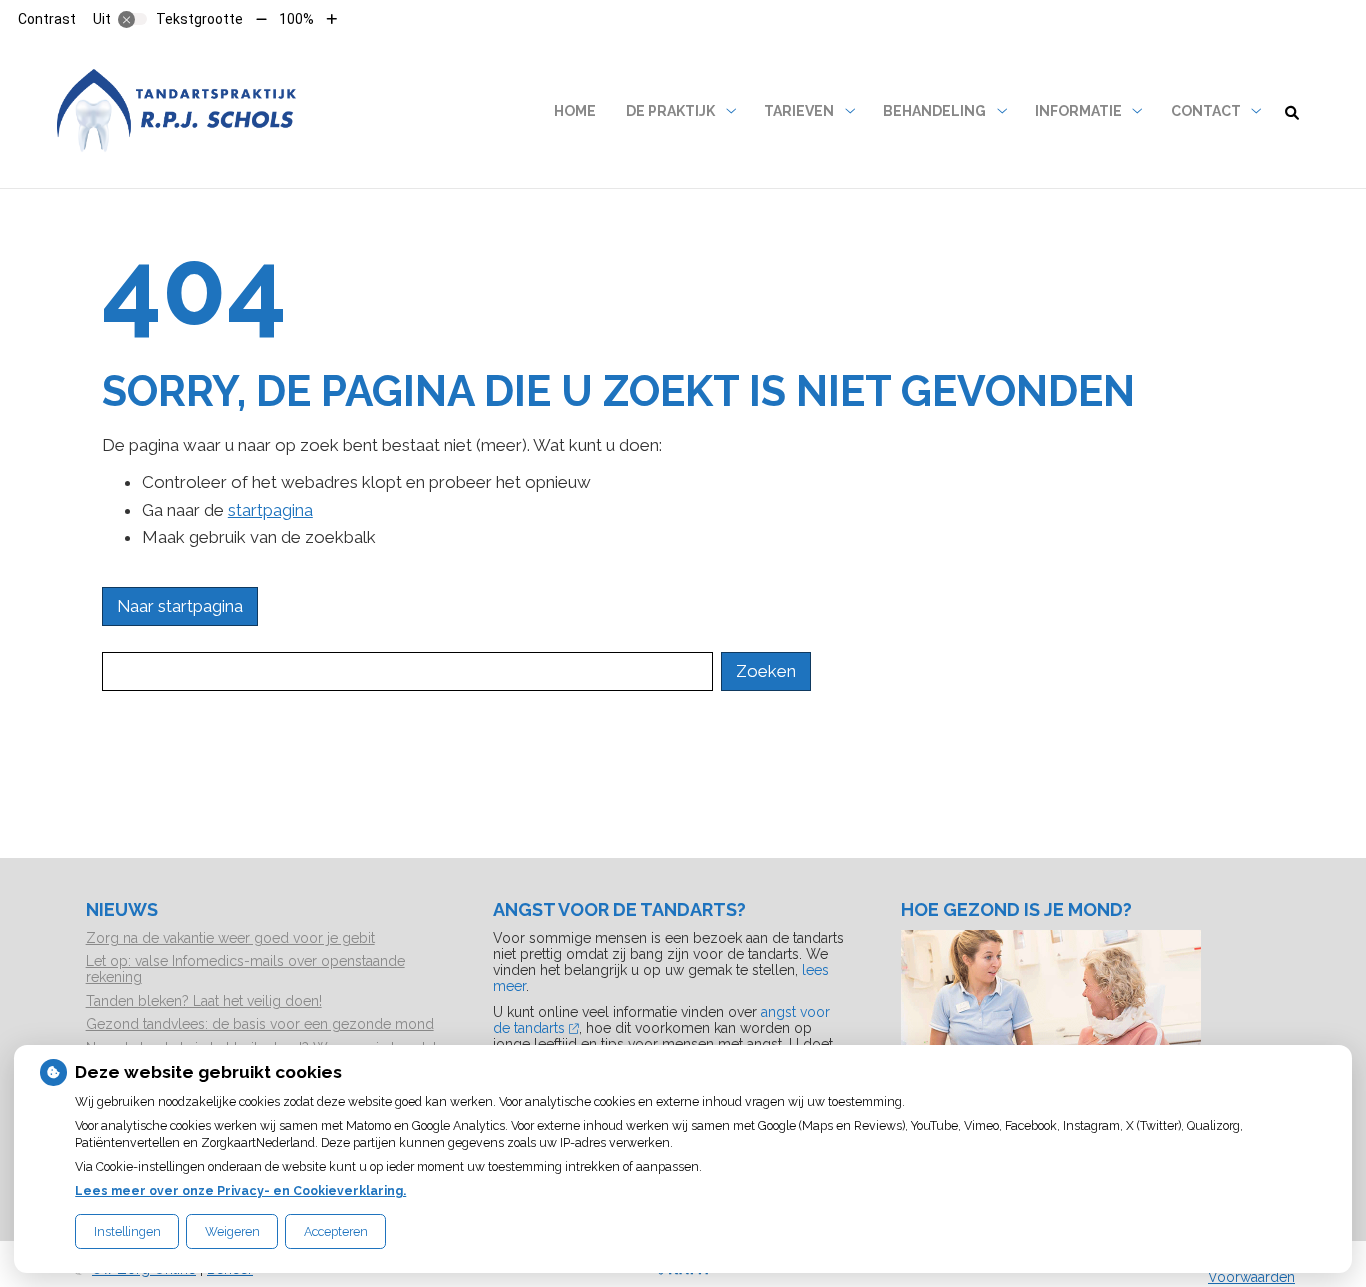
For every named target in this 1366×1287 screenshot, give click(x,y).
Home (575, 111)
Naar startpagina (180, 606)
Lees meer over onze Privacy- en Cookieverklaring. (240, 1190)
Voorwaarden (1251, 1277)
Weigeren (232, 1231)
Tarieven (799, 111)
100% (296, 19)
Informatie (1078, 111)
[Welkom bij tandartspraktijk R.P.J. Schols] (177, 111)
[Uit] (133, 19)
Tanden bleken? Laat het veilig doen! (204, 1001)
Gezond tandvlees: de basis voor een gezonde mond (260, 1024)
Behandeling (934, 111)
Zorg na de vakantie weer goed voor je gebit (230, 938)
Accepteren (336, 1231)
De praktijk (670, 111)
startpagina (270, 510)
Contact (1206, 111)
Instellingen (127, 1231)
